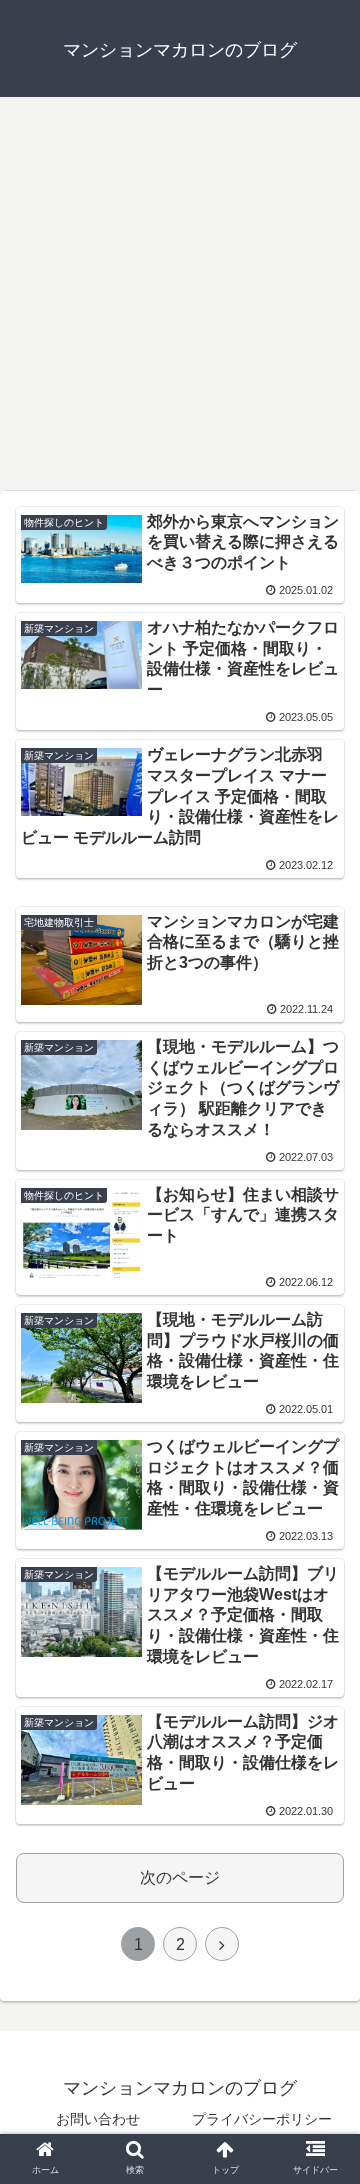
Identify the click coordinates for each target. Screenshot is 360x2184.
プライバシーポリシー (262, 2119)
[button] (321, 1804)
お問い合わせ (98, 2119)
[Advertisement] (180, 301)
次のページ (180, 1877)
